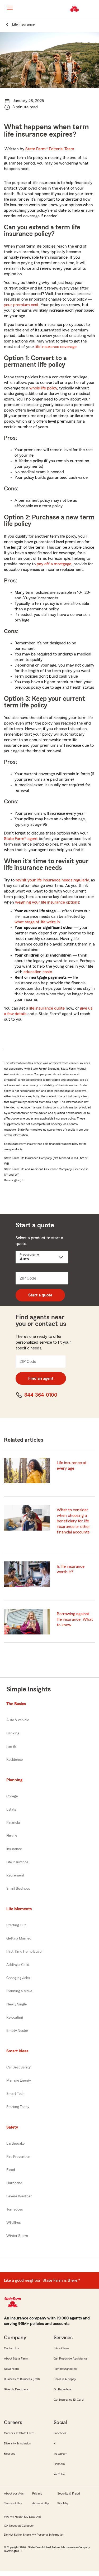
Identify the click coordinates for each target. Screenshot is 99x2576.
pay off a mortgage (54, 564)
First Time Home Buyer (25, 1952)
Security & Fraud (69, 2493)
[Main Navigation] (10, 8)
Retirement (15, 1875)
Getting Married (19, 1938)
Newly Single (16, 2004)
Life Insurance (17, 1862)
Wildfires (13, 2223)
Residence (15, 1760)
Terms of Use (13, 2503)
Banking (13, 1733)
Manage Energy (19, 2081)
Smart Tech (15, 2094)
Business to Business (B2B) (22, 2379)
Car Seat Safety (18, 2067)
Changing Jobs (18, 1978)
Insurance (14, 1849)
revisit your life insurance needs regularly (52, 880)
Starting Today (18, 2107)
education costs (38, 972)
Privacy (37, 2493)
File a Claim (61, 2348)
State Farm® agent (21, 839)
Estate (11, 1810)
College (12, 1796)
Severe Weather (19, 2196)
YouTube (59, 2474)
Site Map (63, 2503)
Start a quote (40, 1295)
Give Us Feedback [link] (16, 2389)
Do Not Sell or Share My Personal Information (34, 2535)
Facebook (60, 2433)
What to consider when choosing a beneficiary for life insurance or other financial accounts (73, 1521)
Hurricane (14, 2183)
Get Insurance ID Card (69, 2400)
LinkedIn (59, 2464)
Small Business (18, 1889)
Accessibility (41, 2503)
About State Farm (16, 2358)
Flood (11, 2170)
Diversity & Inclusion (17, 2443)
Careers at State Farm (19, 2433)
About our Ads (14, 2493)
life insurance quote (47, 1008)
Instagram (60, 2454)
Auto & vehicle (18, 1720)
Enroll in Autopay (65, 2379)
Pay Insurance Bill (65, 2369)
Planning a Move (19, 1991)
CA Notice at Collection (19, 2526)
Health (12, 1836)
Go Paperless (63, 2389)
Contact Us (11, 2348)
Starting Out (16, 1925)
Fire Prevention (18, 2157)
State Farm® (50, 149)
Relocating (15, 2018)
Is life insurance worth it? (71, 1569)
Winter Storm (17, 2236)
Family (11, 1747)
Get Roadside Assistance (70, 2358)
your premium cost (21, 305)
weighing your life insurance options (47, 902)
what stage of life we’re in (37, 922)
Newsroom (11, 2369)
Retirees (10, 2454)
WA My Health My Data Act (22, 2517)
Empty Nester (17, 2031)
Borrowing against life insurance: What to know (75, 1619)
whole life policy (43, 388)
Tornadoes (15, 2210)
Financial (13, 1823)
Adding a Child (18, 1965)
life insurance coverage (56, 347)
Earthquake (15, 2144)
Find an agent (41, 1378)
